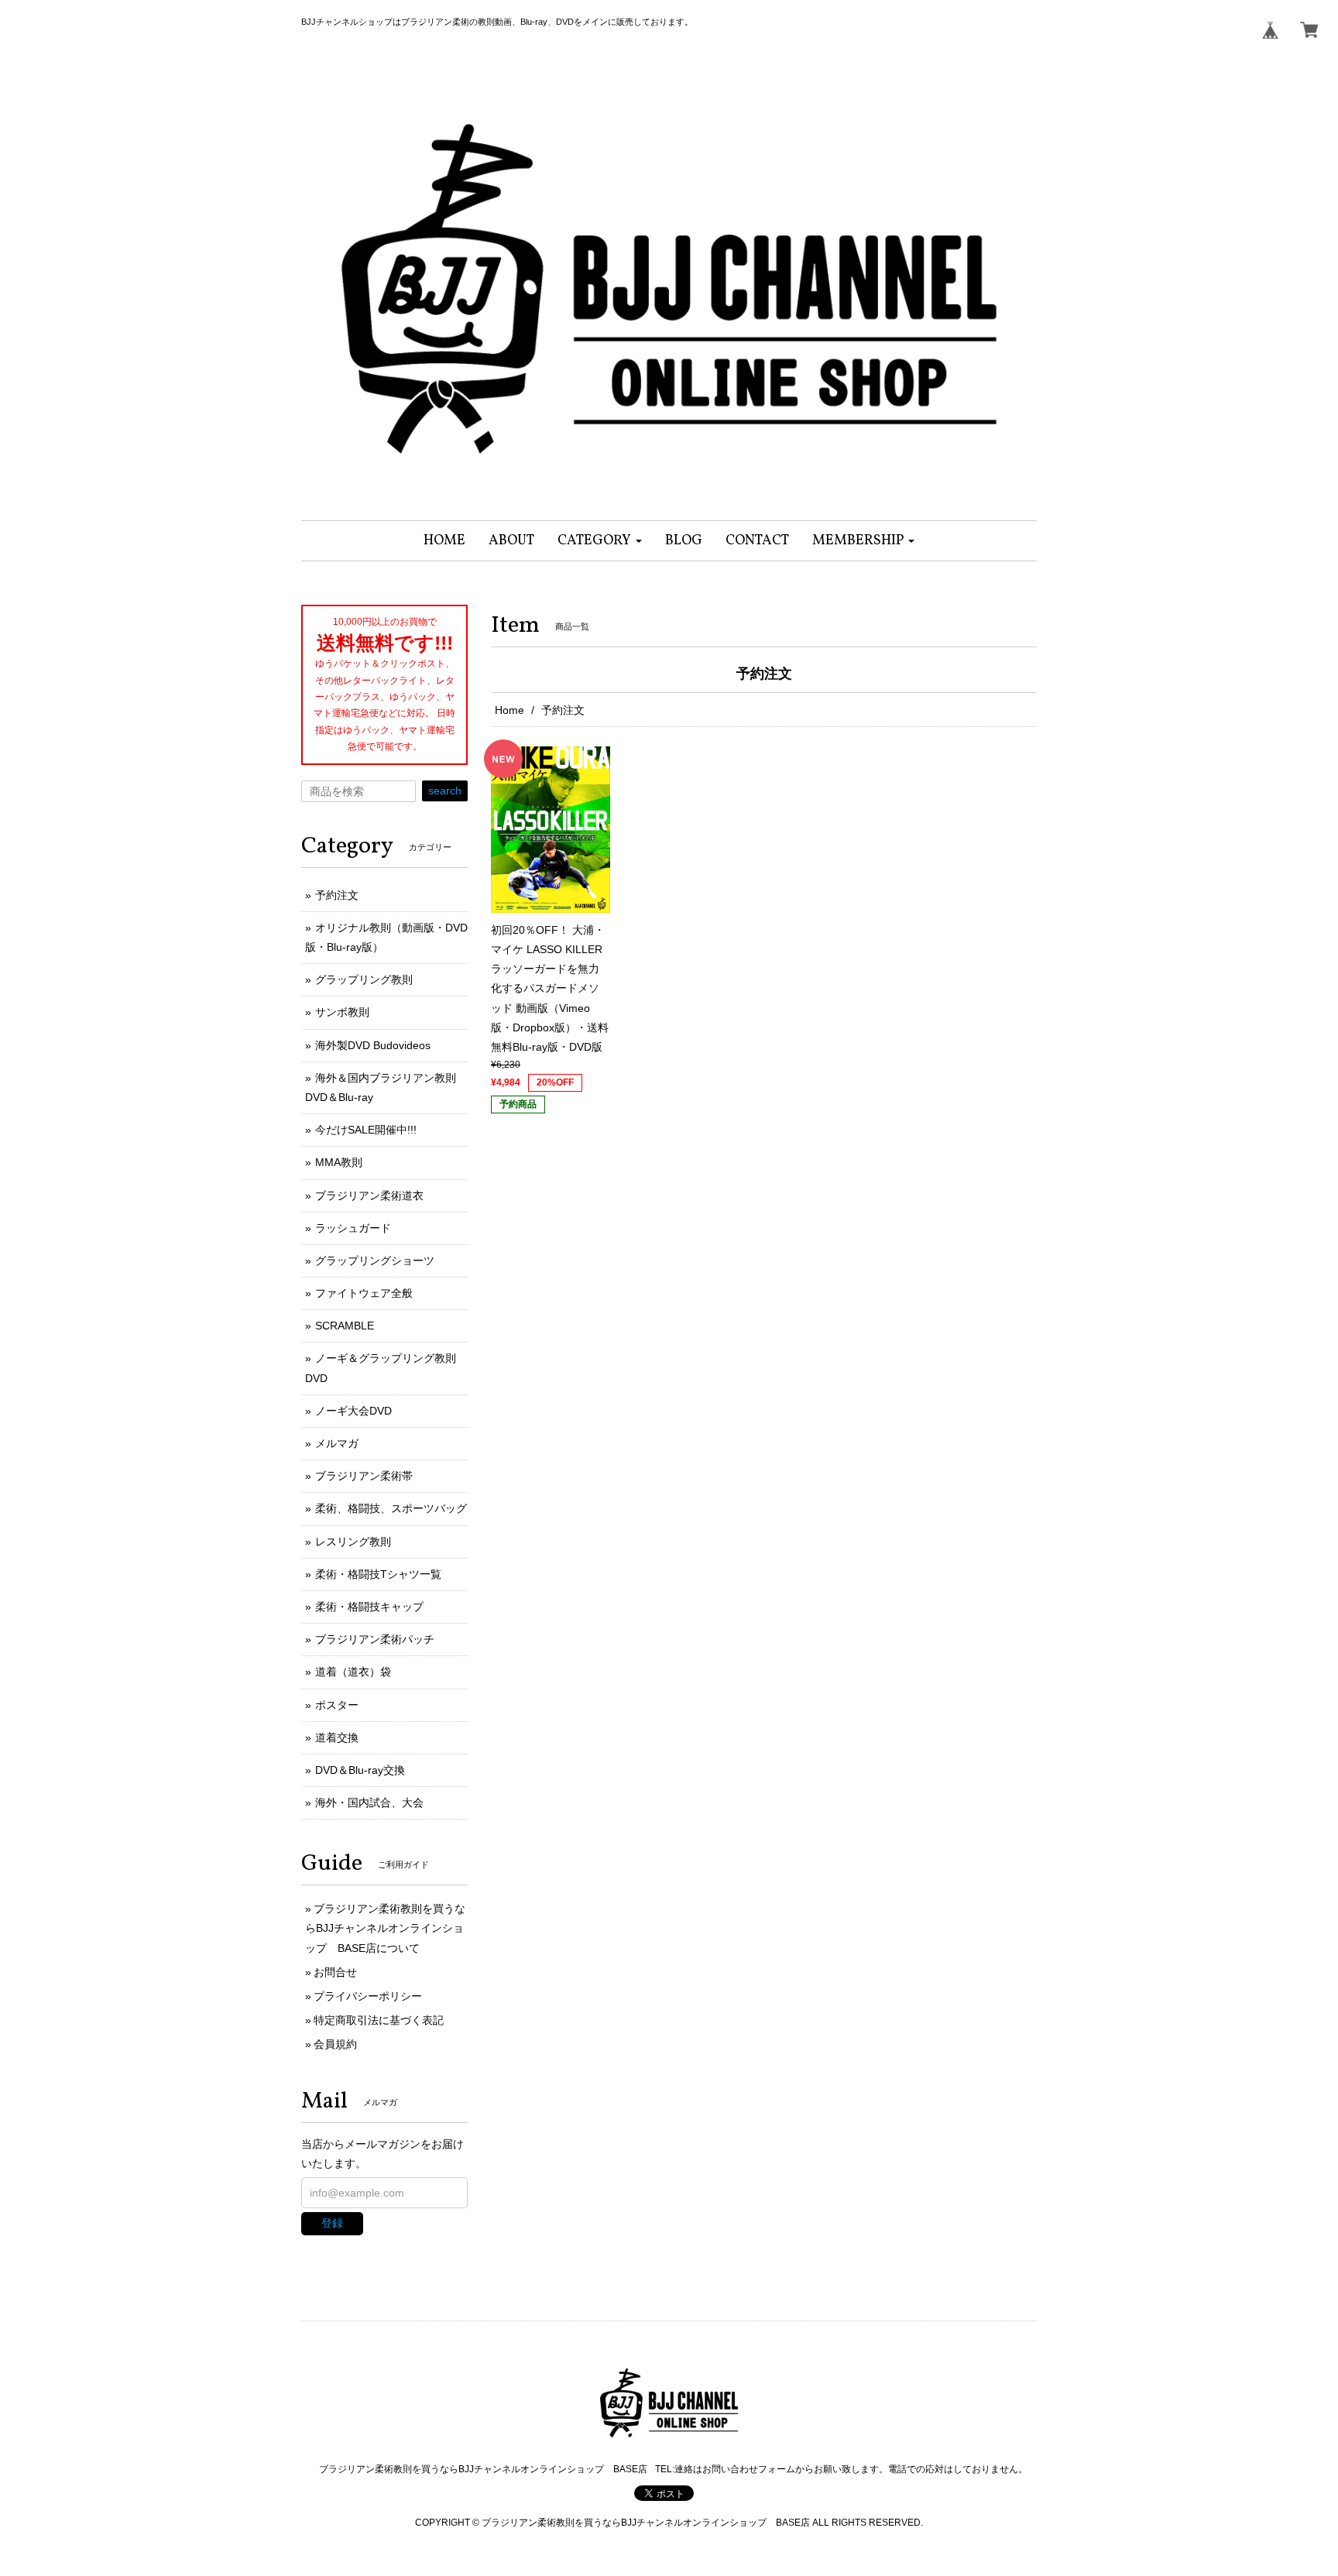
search (445, 791)
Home (509, 710)
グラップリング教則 (364, 979)
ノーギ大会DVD (353, 1411)
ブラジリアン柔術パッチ (375, 1639)
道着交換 (337, 1737)
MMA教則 (339, 1162)
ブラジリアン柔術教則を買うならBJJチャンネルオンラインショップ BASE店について (385, 1928)
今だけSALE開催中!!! (366, 1130)
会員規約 (335, 2044)
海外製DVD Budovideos (373, 1045)
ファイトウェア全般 (364, 1293)
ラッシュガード (353, 1228)
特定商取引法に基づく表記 (379, 2020)
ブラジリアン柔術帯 (364, 1476)
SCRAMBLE (345, 1326)
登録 (332, 2223)
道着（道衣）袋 (353, 1672)
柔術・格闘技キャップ (369, 1607)
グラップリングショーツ (375, 1261)
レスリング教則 (353, 1542)
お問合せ (335, 1972)
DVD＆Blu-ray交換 (360, 1770)
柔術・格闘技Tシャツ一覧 (378, 1574)
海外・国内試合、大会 (369, 1803)
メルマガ (337, 1443)
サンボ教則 (342, 1012)
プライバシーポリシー (368, 1996)
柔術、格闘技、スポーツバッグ (391, 1508)
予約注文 (337, 895)
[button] (600, 541)
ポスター (337, 1705)
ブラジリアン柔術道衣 (369, 1195)
